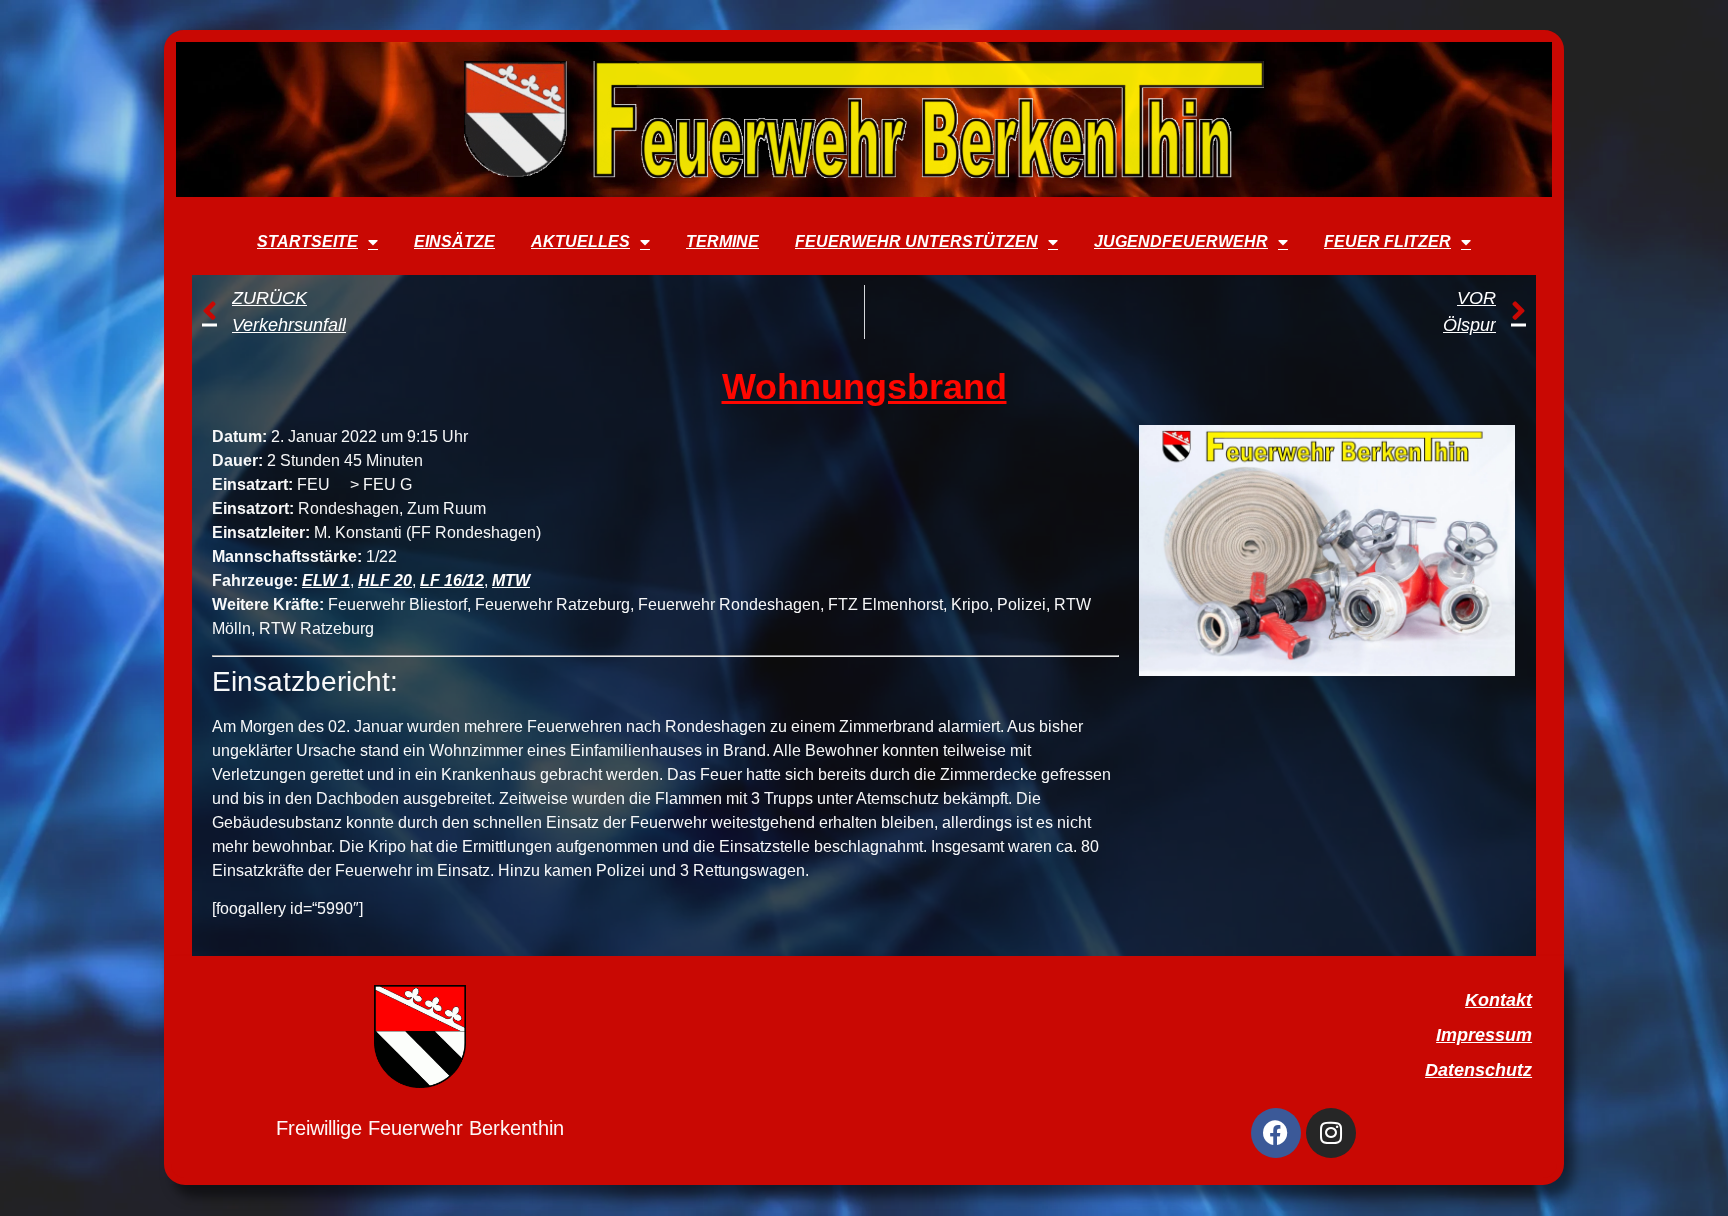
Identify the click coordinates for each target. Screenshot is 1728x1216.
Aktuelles (580, 241)
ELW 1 (326, 580)
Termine (722, 241)
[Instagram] (1331, 1133)
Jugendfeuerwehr (1181, 241)
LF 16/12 (452, 580)
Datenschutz (1478, 1070)
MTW (511, 580)
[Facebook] (1276, 1133)
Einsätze (454, 241)
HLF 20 (385, 580)
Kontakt (1498, 1000)
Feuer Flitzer (1387, 241)
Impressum (1484, 1035)
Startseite (307, 241)
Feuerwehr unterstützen (916, 241)
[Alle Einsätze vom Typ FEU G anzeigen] (422, 485)
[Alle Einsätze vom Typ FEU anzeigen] (340, 485)
